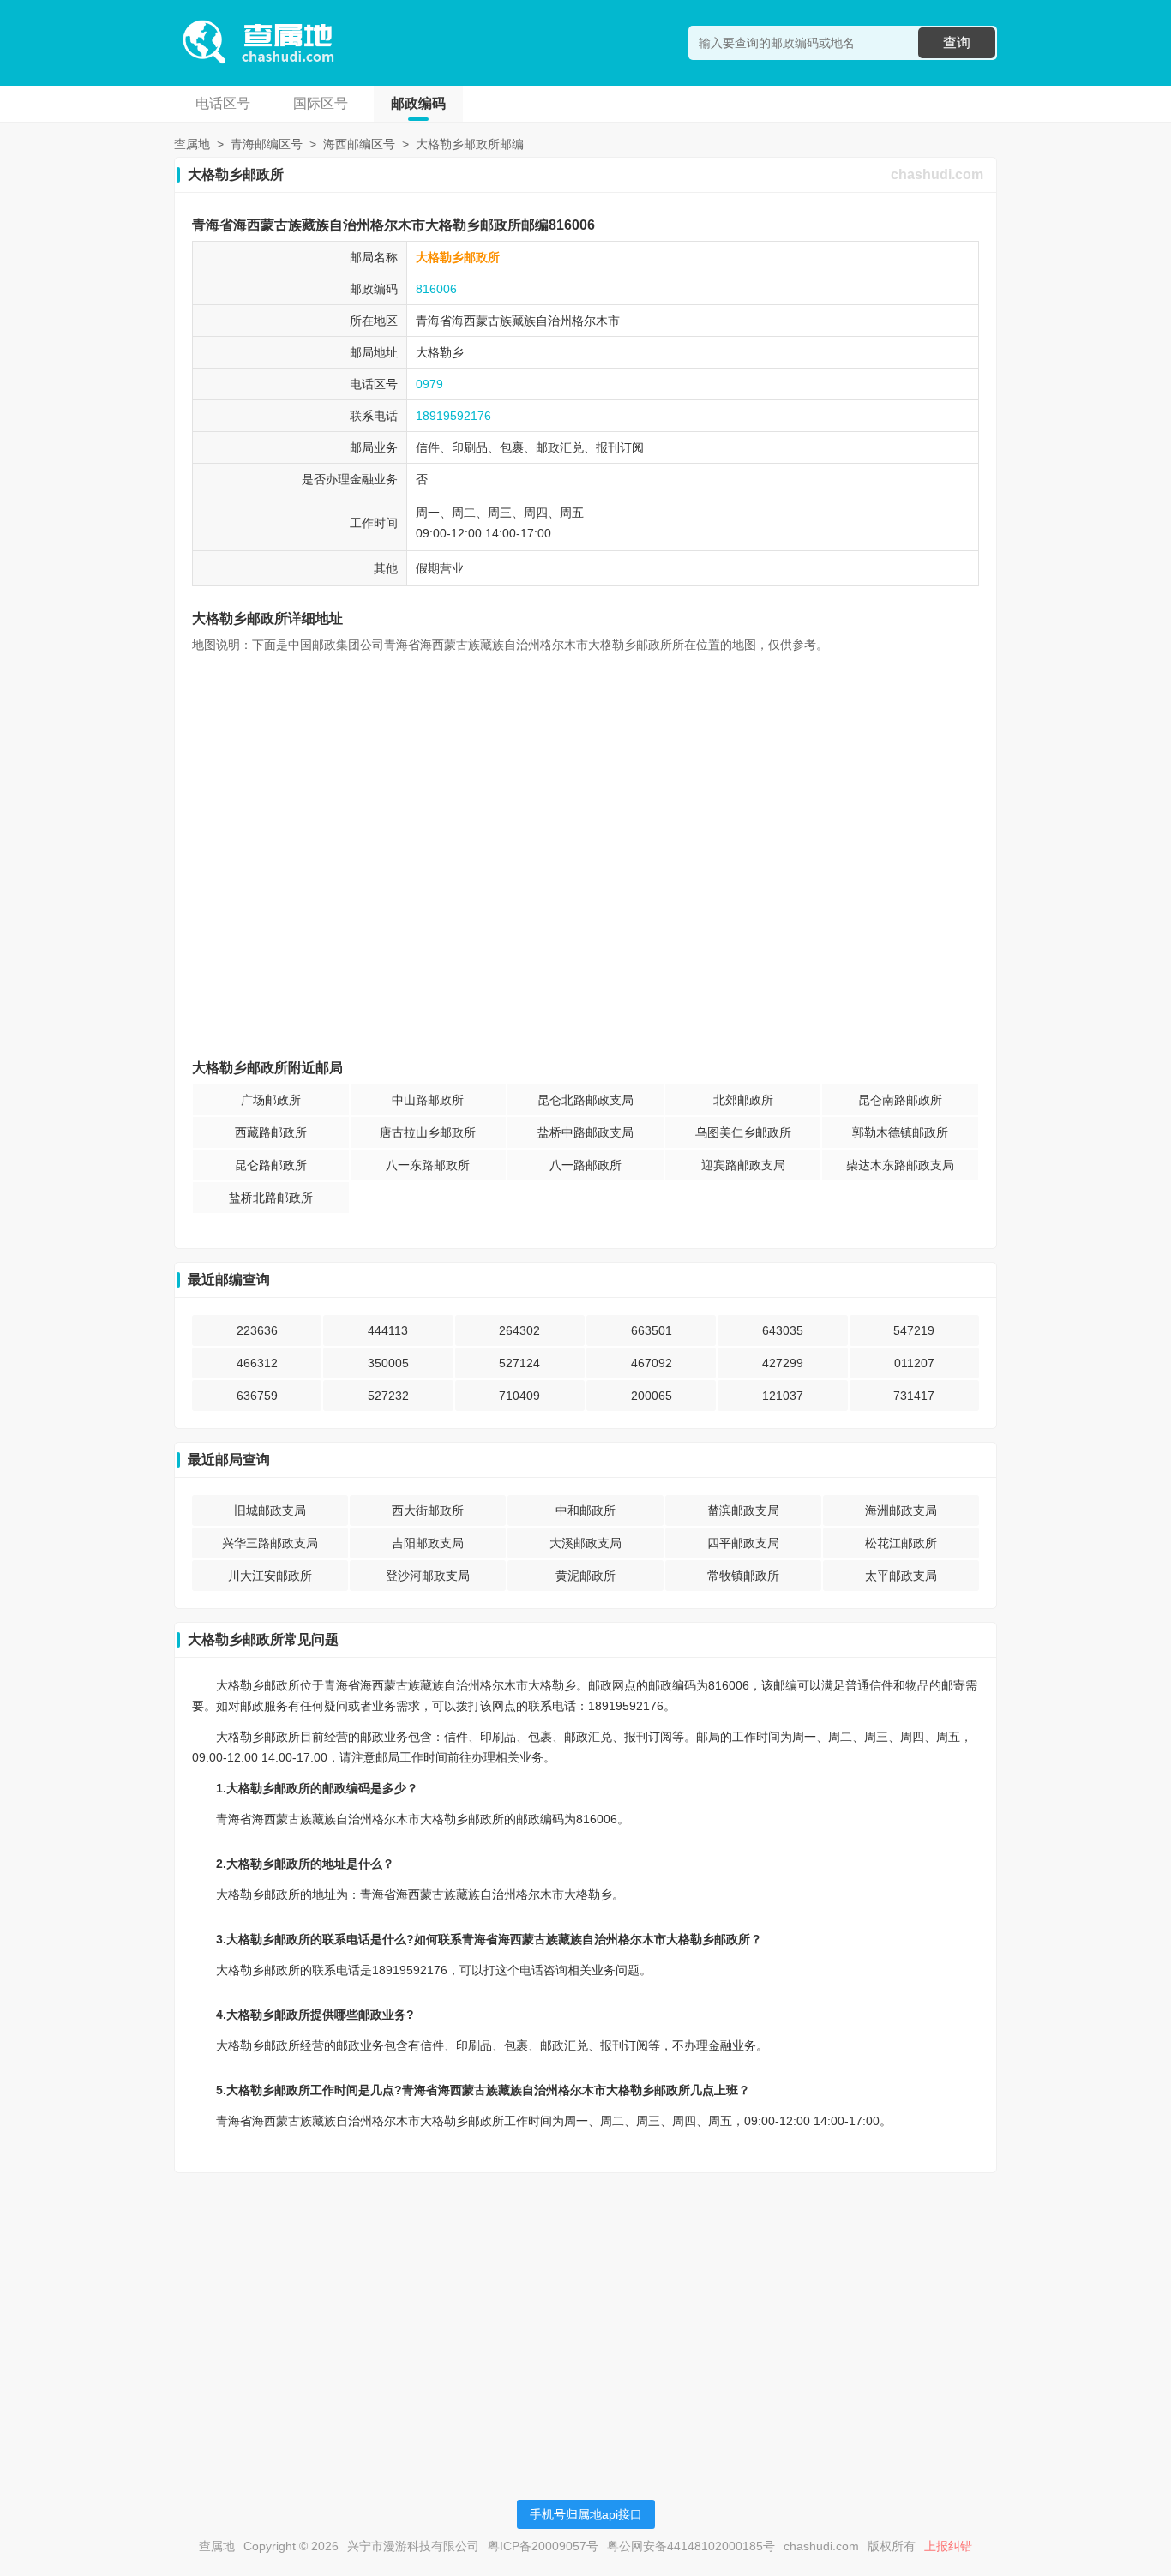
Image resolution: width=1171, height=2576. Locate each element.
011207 (914, 1363)
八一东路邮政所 (428, 1165)
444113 (388, 1330)
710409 (519, 1396)
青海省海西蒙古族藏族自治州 (494, 321)
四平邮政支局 (743, 1543)
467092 (652, 1363)
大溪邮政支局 (585, 1543)
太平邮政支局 (901, 1576)
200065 (652, 1396)
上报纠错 (948, 2546)
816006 (436, 289)
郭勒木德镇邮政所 (900, 1132)
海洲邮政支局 (901, 1510)
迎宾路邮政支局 (743, 1165)
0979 (429, 384)
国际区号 (321, 103)
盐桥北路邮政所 (271, 1198)
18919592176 (453, 416)
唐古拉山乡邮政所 (428, 1132)
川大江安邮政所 (270, 1576)
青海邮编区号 (267, 144)
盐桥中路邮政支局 (585, 1132)
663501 (652, 1330)
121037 (783, 1396)
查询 (957, 42)
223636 (257, 1330)
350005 (388, 1363)
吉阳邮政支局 (428, 1543)
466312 (257, 1363)
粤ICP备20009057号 (543, 2546)
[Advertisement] (585, 2306)
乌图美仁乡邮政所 (743, 1132)
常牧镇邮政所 (743, 1576)
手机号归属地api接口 (586, 2514)
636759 (257, 1396)
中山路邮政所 (428, 1100)
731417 (914, 1396)
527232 (388, 1396)
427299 (783, 1363)
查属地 (192, 144)
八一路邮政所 (585, 1165)
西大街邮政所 (428, 1510)
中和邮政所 (585, 1510)
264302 (519, 1330)
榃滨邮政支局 (743, 1510)
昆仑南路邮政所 (900, 1100)
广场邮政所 (271, 1100)
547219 (914, 1330)
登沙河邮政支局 (428, 1576)
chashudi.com (937, 174)
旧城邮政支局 (270, 1510)
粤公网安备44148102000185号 (691, 2546)
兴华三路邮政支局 (270, 1543)
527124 (519, 1363)
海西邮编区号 (359, 144)
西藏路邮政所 (271, 1132)
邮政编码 (418, 103)
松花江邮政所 (901, 1543)
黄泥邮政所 (585, 1576)
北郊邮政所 (743, 1100)
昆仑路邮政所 (271, 1165)
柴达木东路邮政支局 (900, 1165)
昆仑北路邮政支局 (585, 1100)
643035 (783, 1330)
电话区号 (223, 103)
